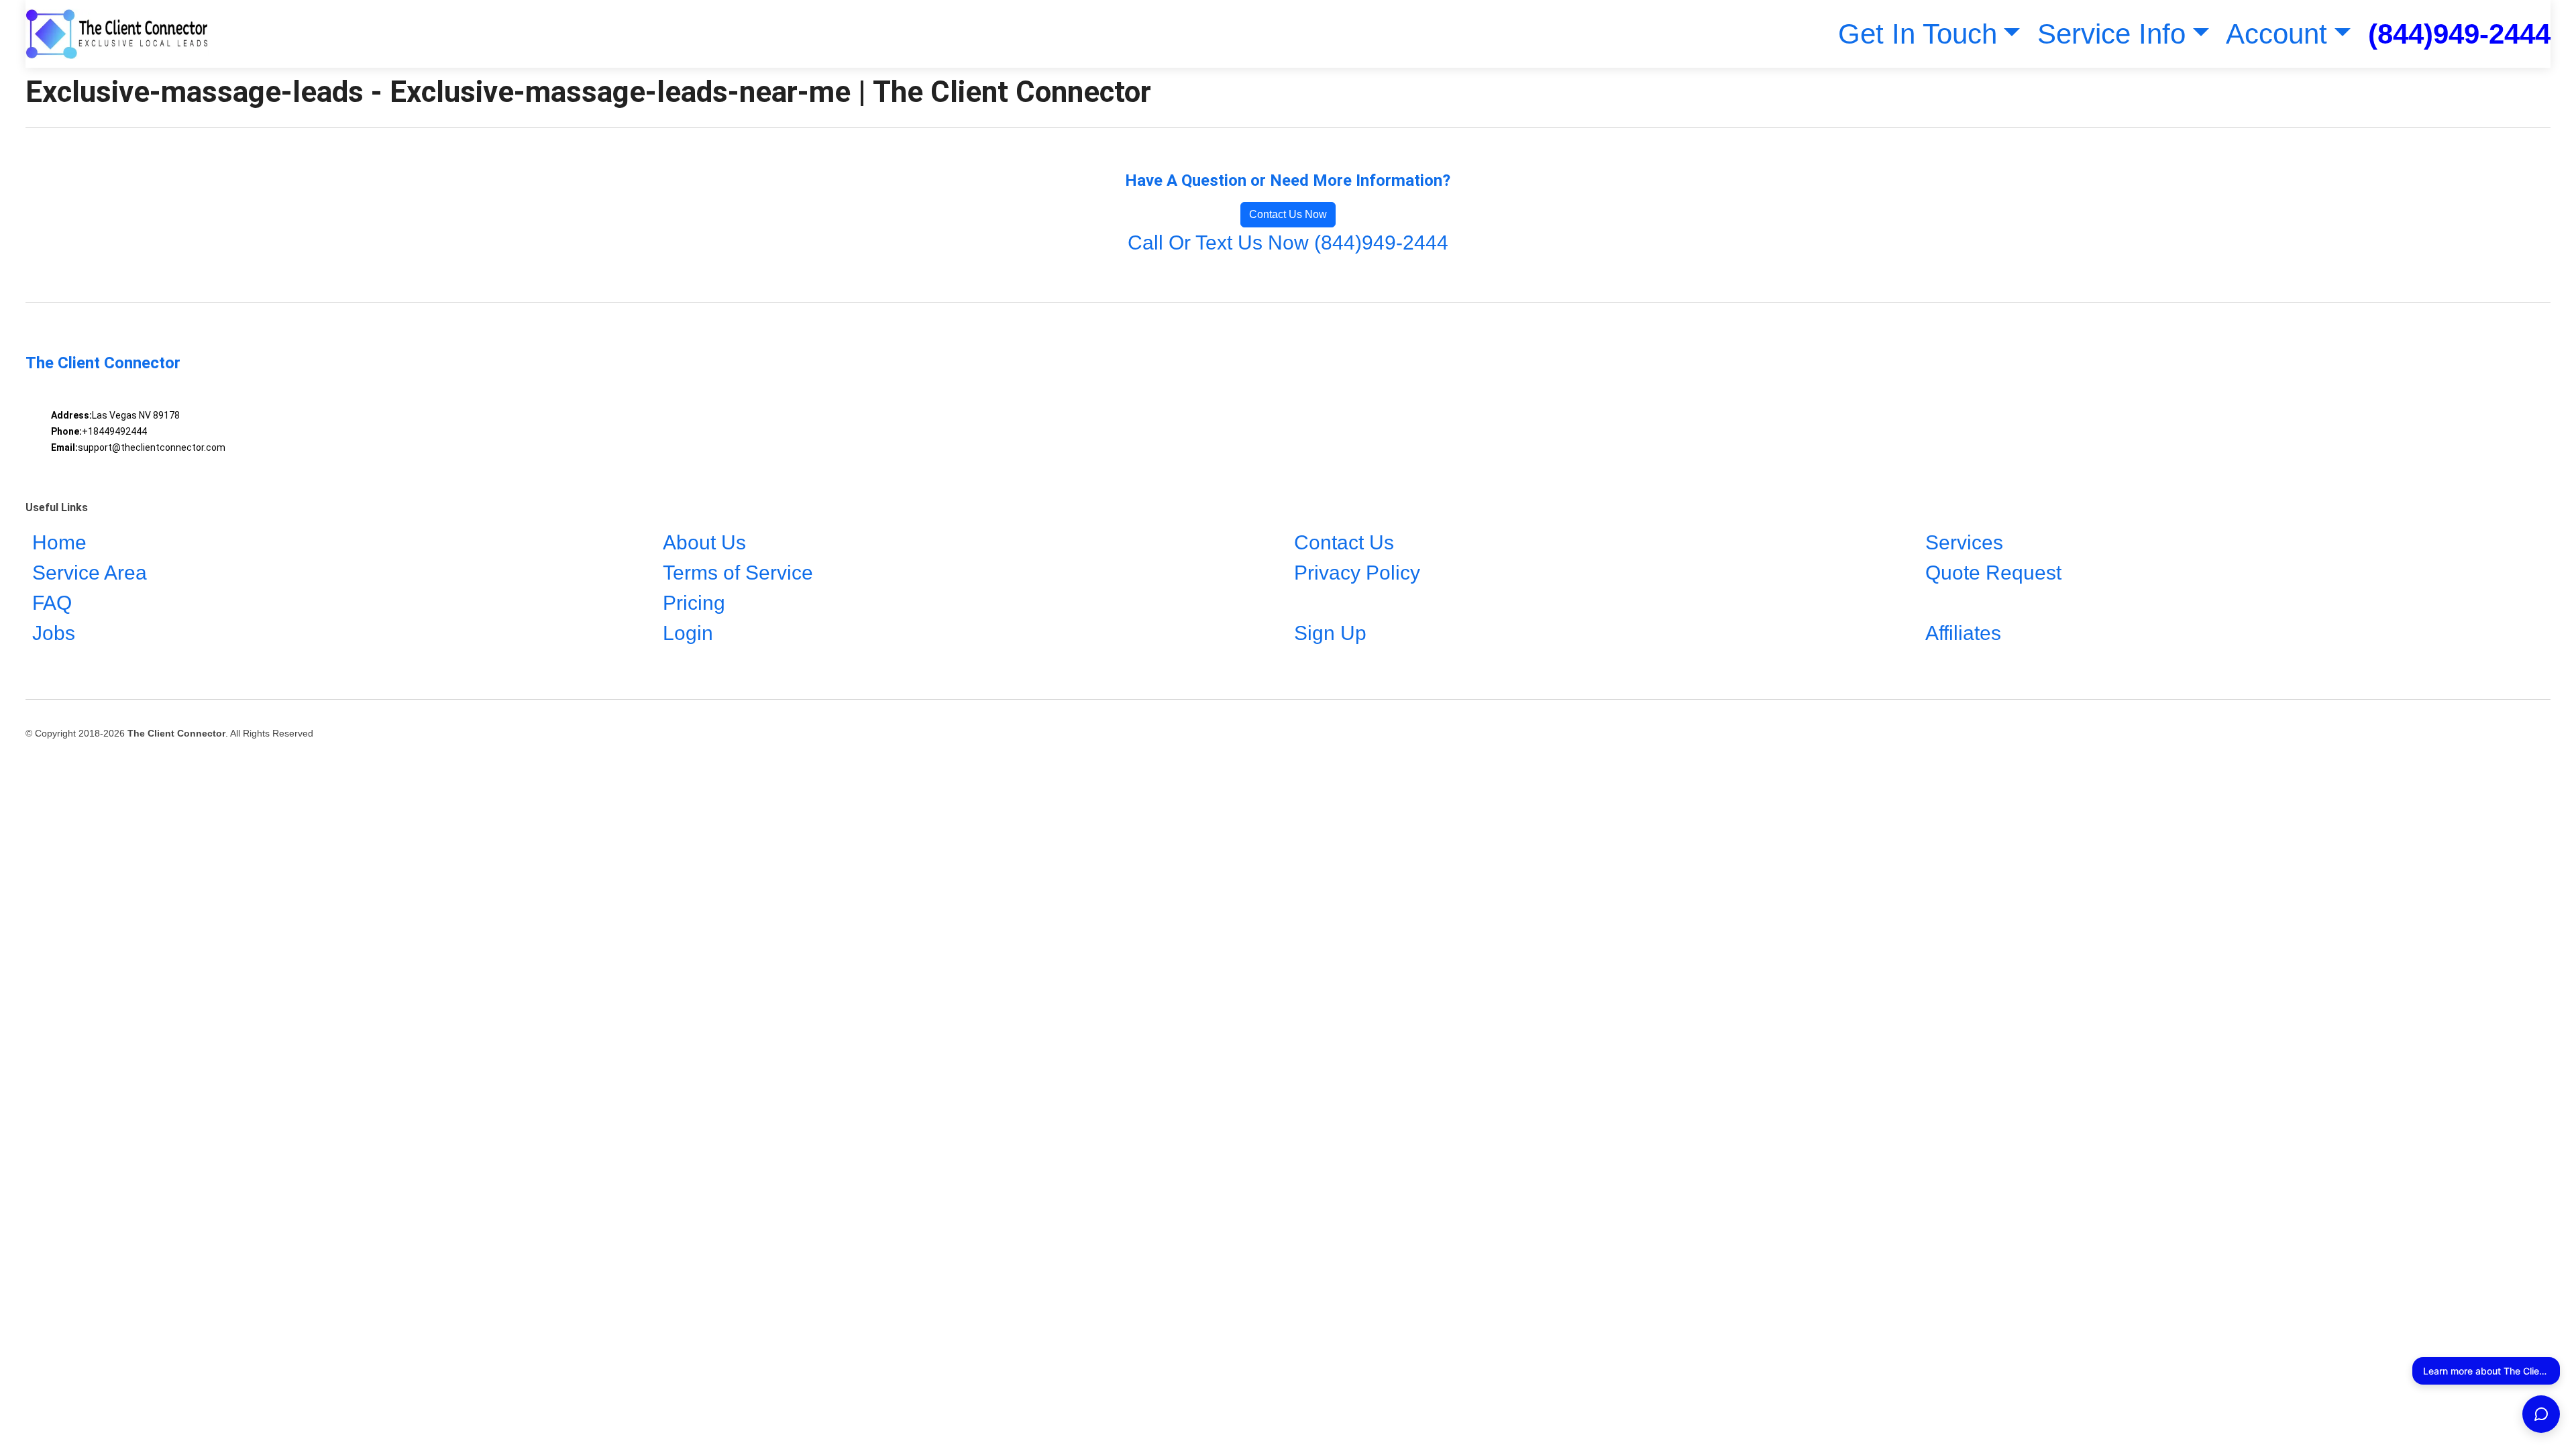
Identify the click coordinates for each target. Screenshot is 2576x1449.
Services (1964, 542)
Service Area (90, 573)
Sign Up (1330, 633)
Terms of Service (738, 573)
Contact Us (1344, 542)
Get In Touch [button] (1918, 34)
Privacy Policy (1357, 573)
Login (688, 633)
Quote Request (1993, 573)
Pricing (694, 603)
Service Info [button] (2111, 34)
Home (59, 542)
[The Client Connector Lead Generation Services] (117, 34)
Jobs (54, 633)
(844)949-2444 (2459, 34)
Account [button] (2276, 34)
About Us (704, 542)
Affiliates (1963, 633)
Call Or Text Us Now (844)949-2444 (1288, 243)
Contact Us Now (1288, 214)
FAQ (52, 603)
